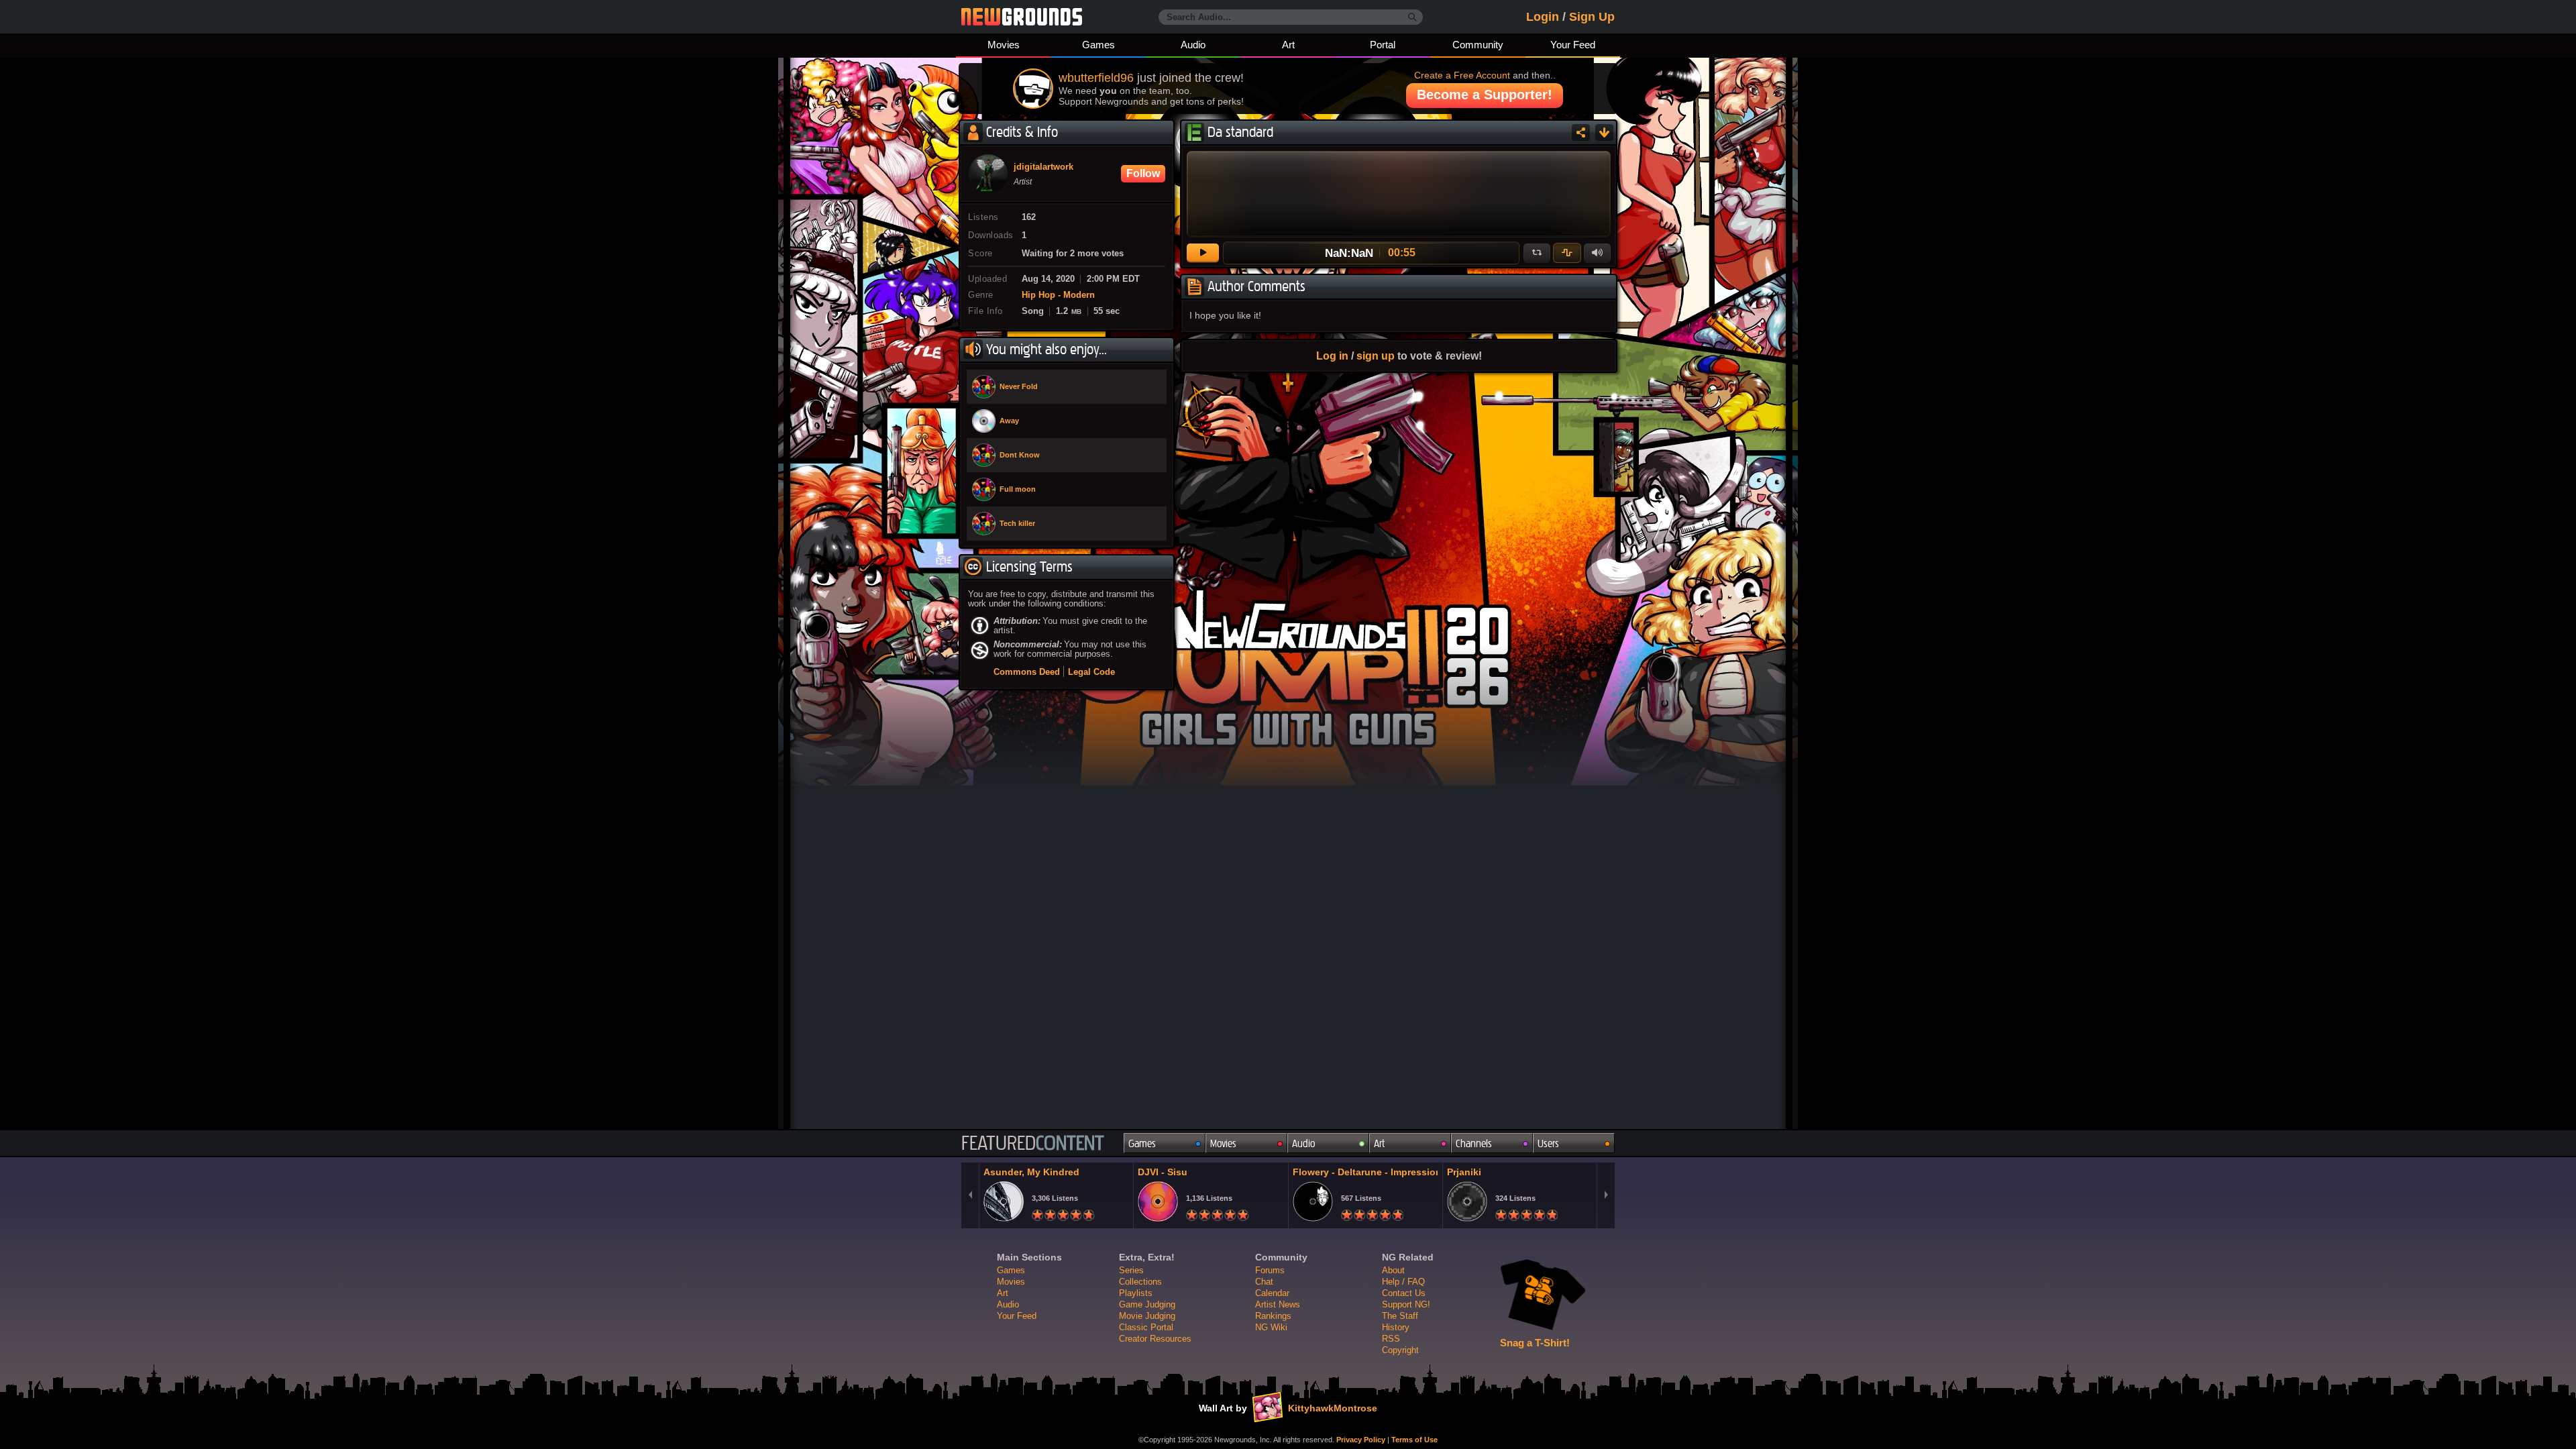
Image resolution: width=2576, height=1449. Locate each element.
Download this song (1604, 132)
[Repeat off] (1537, 253)
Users (1548, 1143)
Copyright (1400, 1350)
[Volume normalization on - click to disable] (1567, 253)
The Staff (1400, 1316)
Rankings (1273, 1316)
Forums (1270, 1270)
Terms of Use (1414, 1440)
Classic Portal (1146, 1327)
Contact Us (1404, 1293)
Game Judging (1147, 1304)
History (1396, 1327)
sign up (1376, 356)
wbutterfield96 (1096, 78)
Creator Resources (1155, 1339)
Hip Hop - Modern (1058, 295)
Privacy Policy (1361, 1440)
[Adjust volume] (1597, 253)
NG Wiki (1271, 1327)
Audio (1193, 45)
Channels (1474, 1143)
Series (1131, 1270)
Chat (1264, 1282)
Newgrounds (1022, 17)
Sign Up (1592, 17)
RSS (1391, 1339)
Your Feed (1573, 45)
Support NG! (1406, 1304)
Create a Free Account (1462, 75)
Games (1098, 45)
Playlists (1136, 1293)
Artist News (1278, 1304)
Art (1288, 45)
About (1393, 1270)
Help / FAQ (1403, 1282)
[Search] (1412, 17)
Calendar (1272, 1293)
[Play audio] (1203, 253)
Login (1543, 17)
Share (1581, 132)
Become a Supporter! (1485, 95)
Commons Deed (1027, 672)
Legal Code (1091, 672)
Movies (1004, 45)
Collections (1140, 1282)
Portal (1383, 45)
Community (1478, 45)
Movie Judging (1147, 1316)
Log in (1332, 356)
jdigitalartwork (1043, 167)
